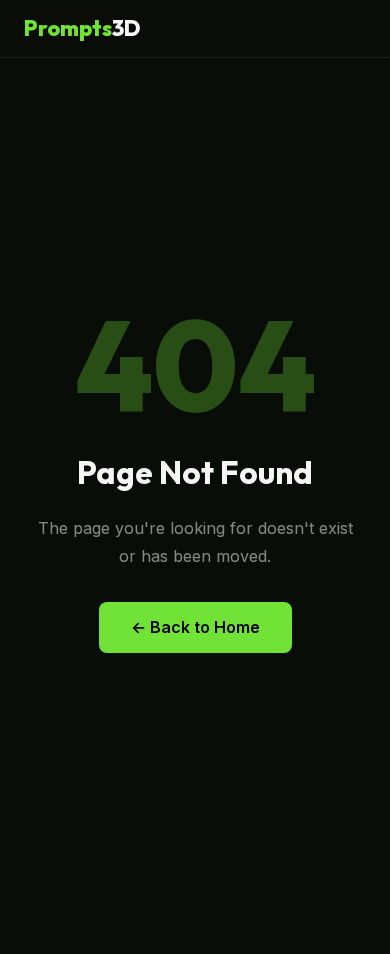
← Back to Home (195, 627)
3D (82, 28)
